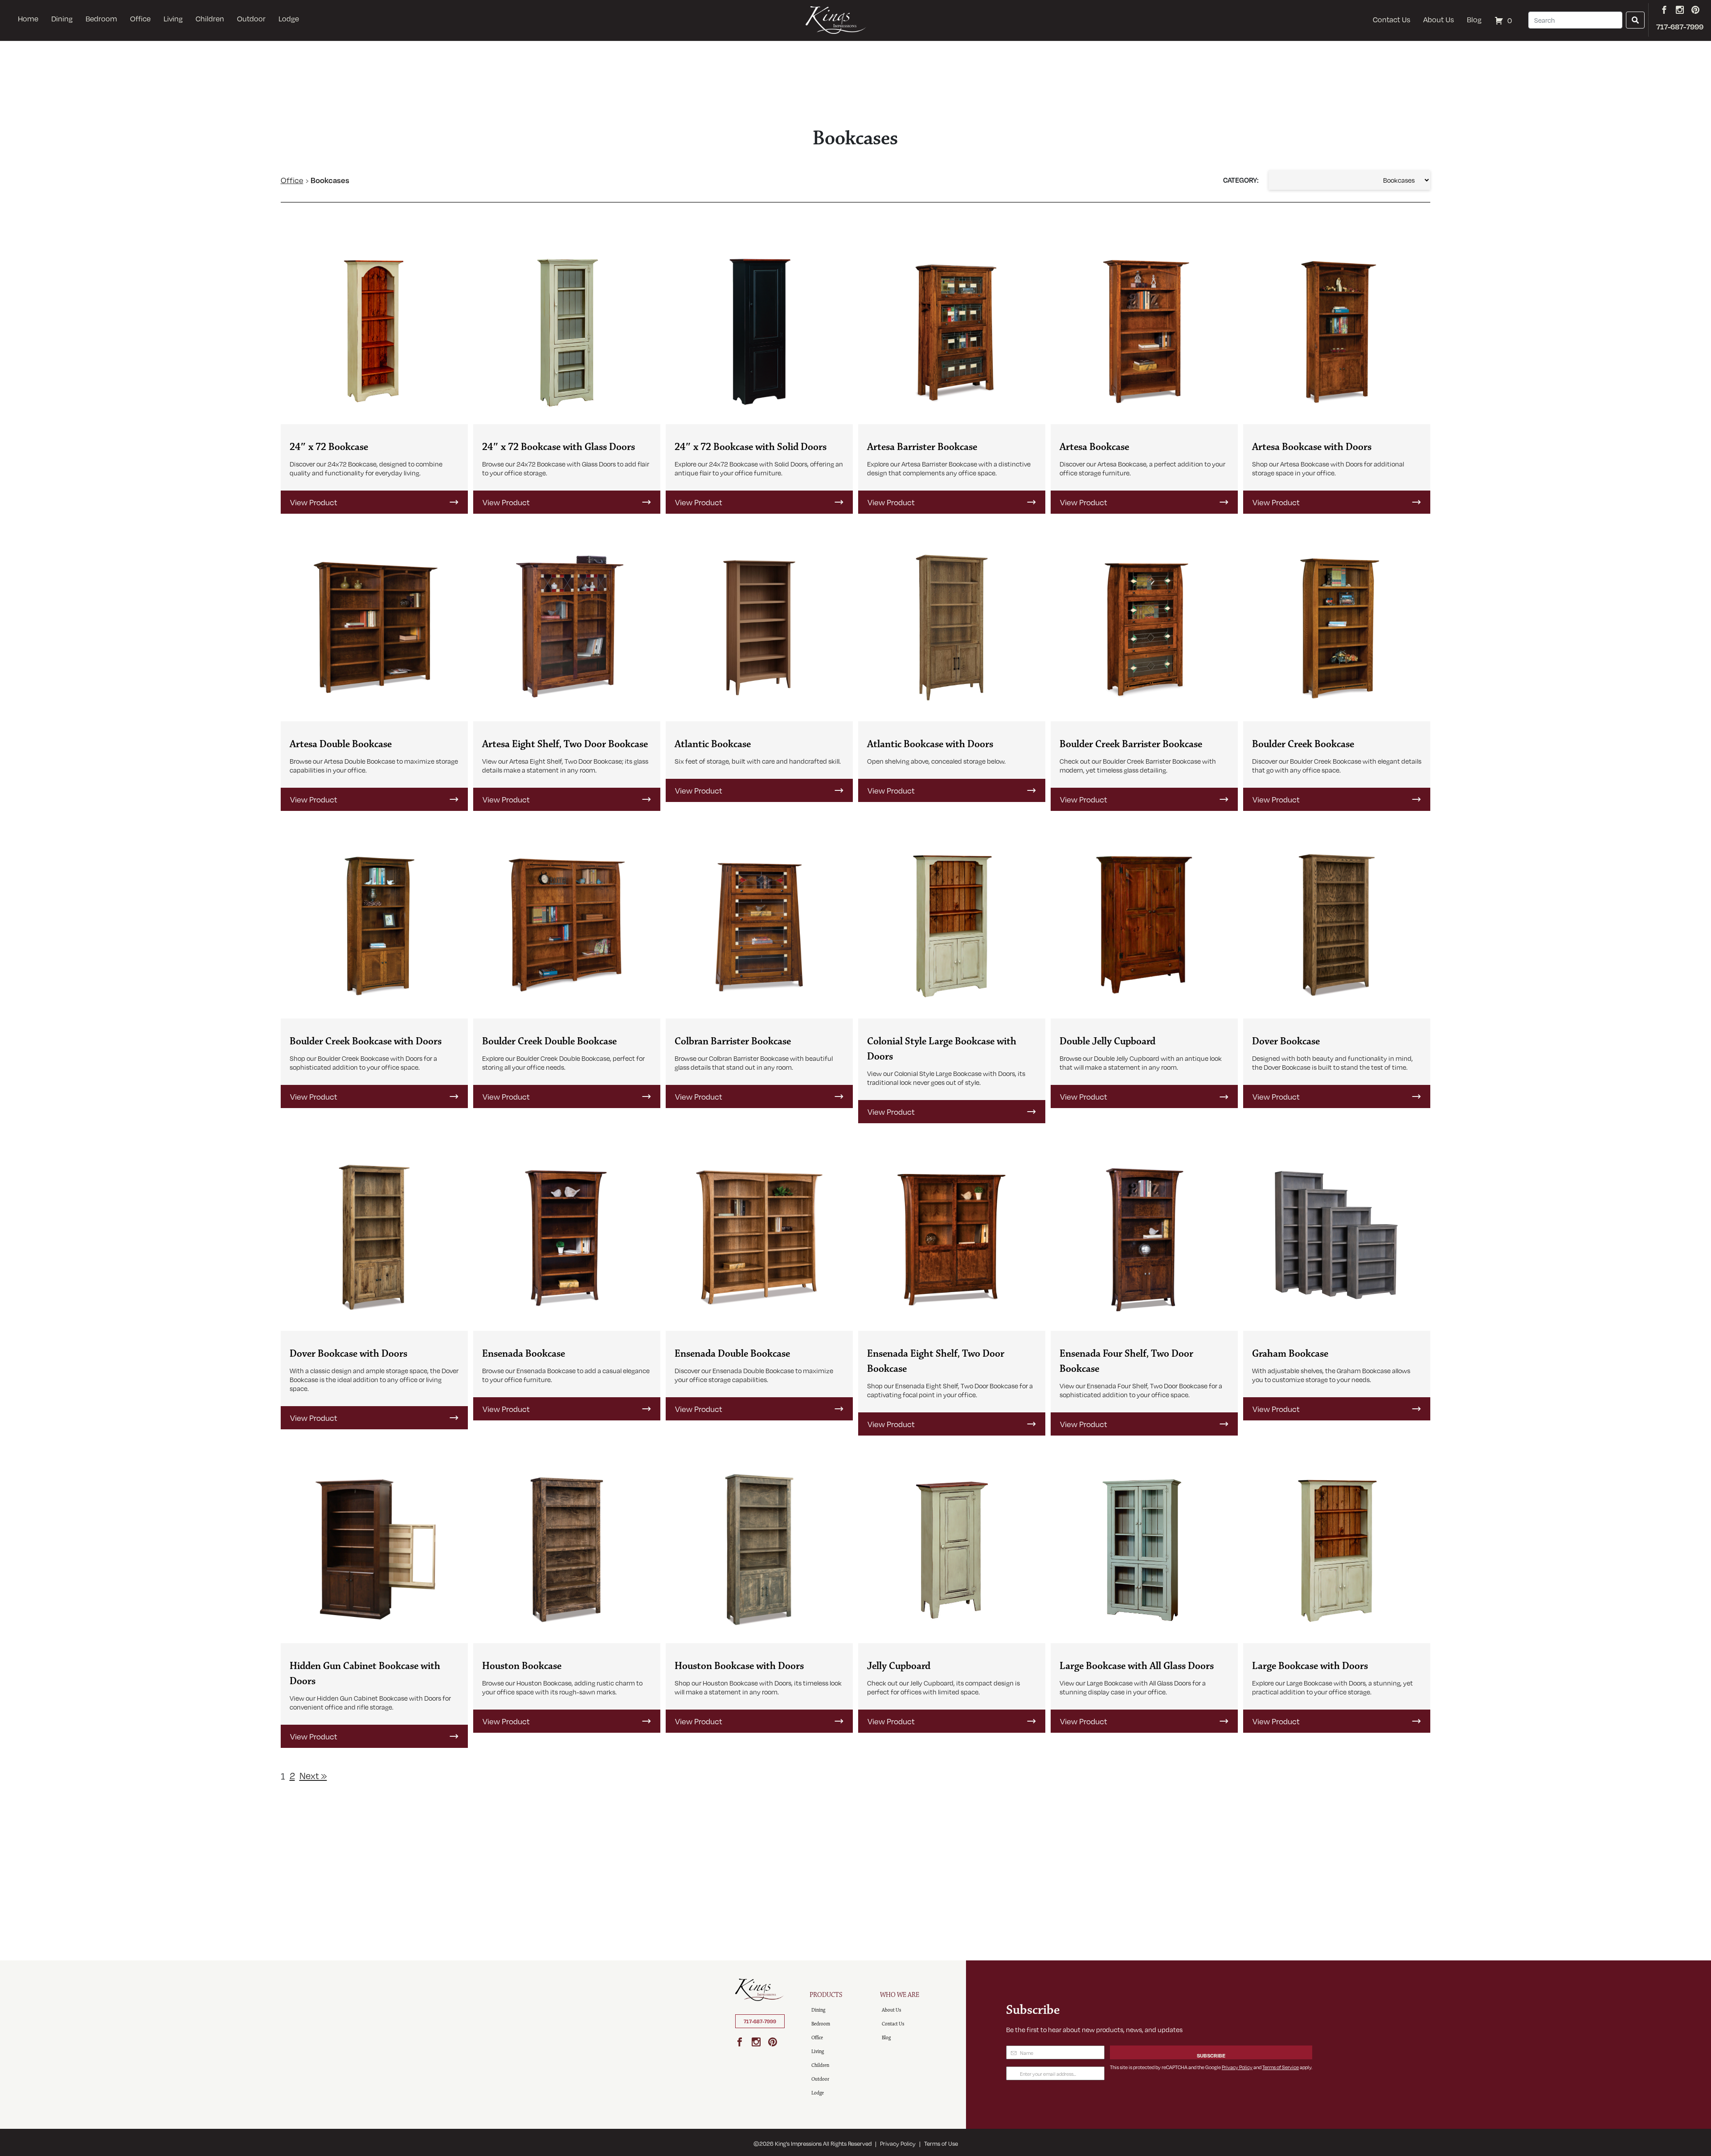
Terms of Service (1281, 2067)
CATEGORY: (1241, 180)
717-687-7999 (760, 2021)
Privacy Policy (1237, 2067)
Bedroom (101, 18)
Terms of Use (941, 2144)
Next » (313, 1775)
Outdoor (251, 18)
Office (140, 18)
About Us (1439, 19)
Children (210, 18)
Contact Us (1392, 19)
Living (173, 18)
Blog (1474, 19)
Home (28, 18)
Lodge (289, 18)
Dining (62, 18)
